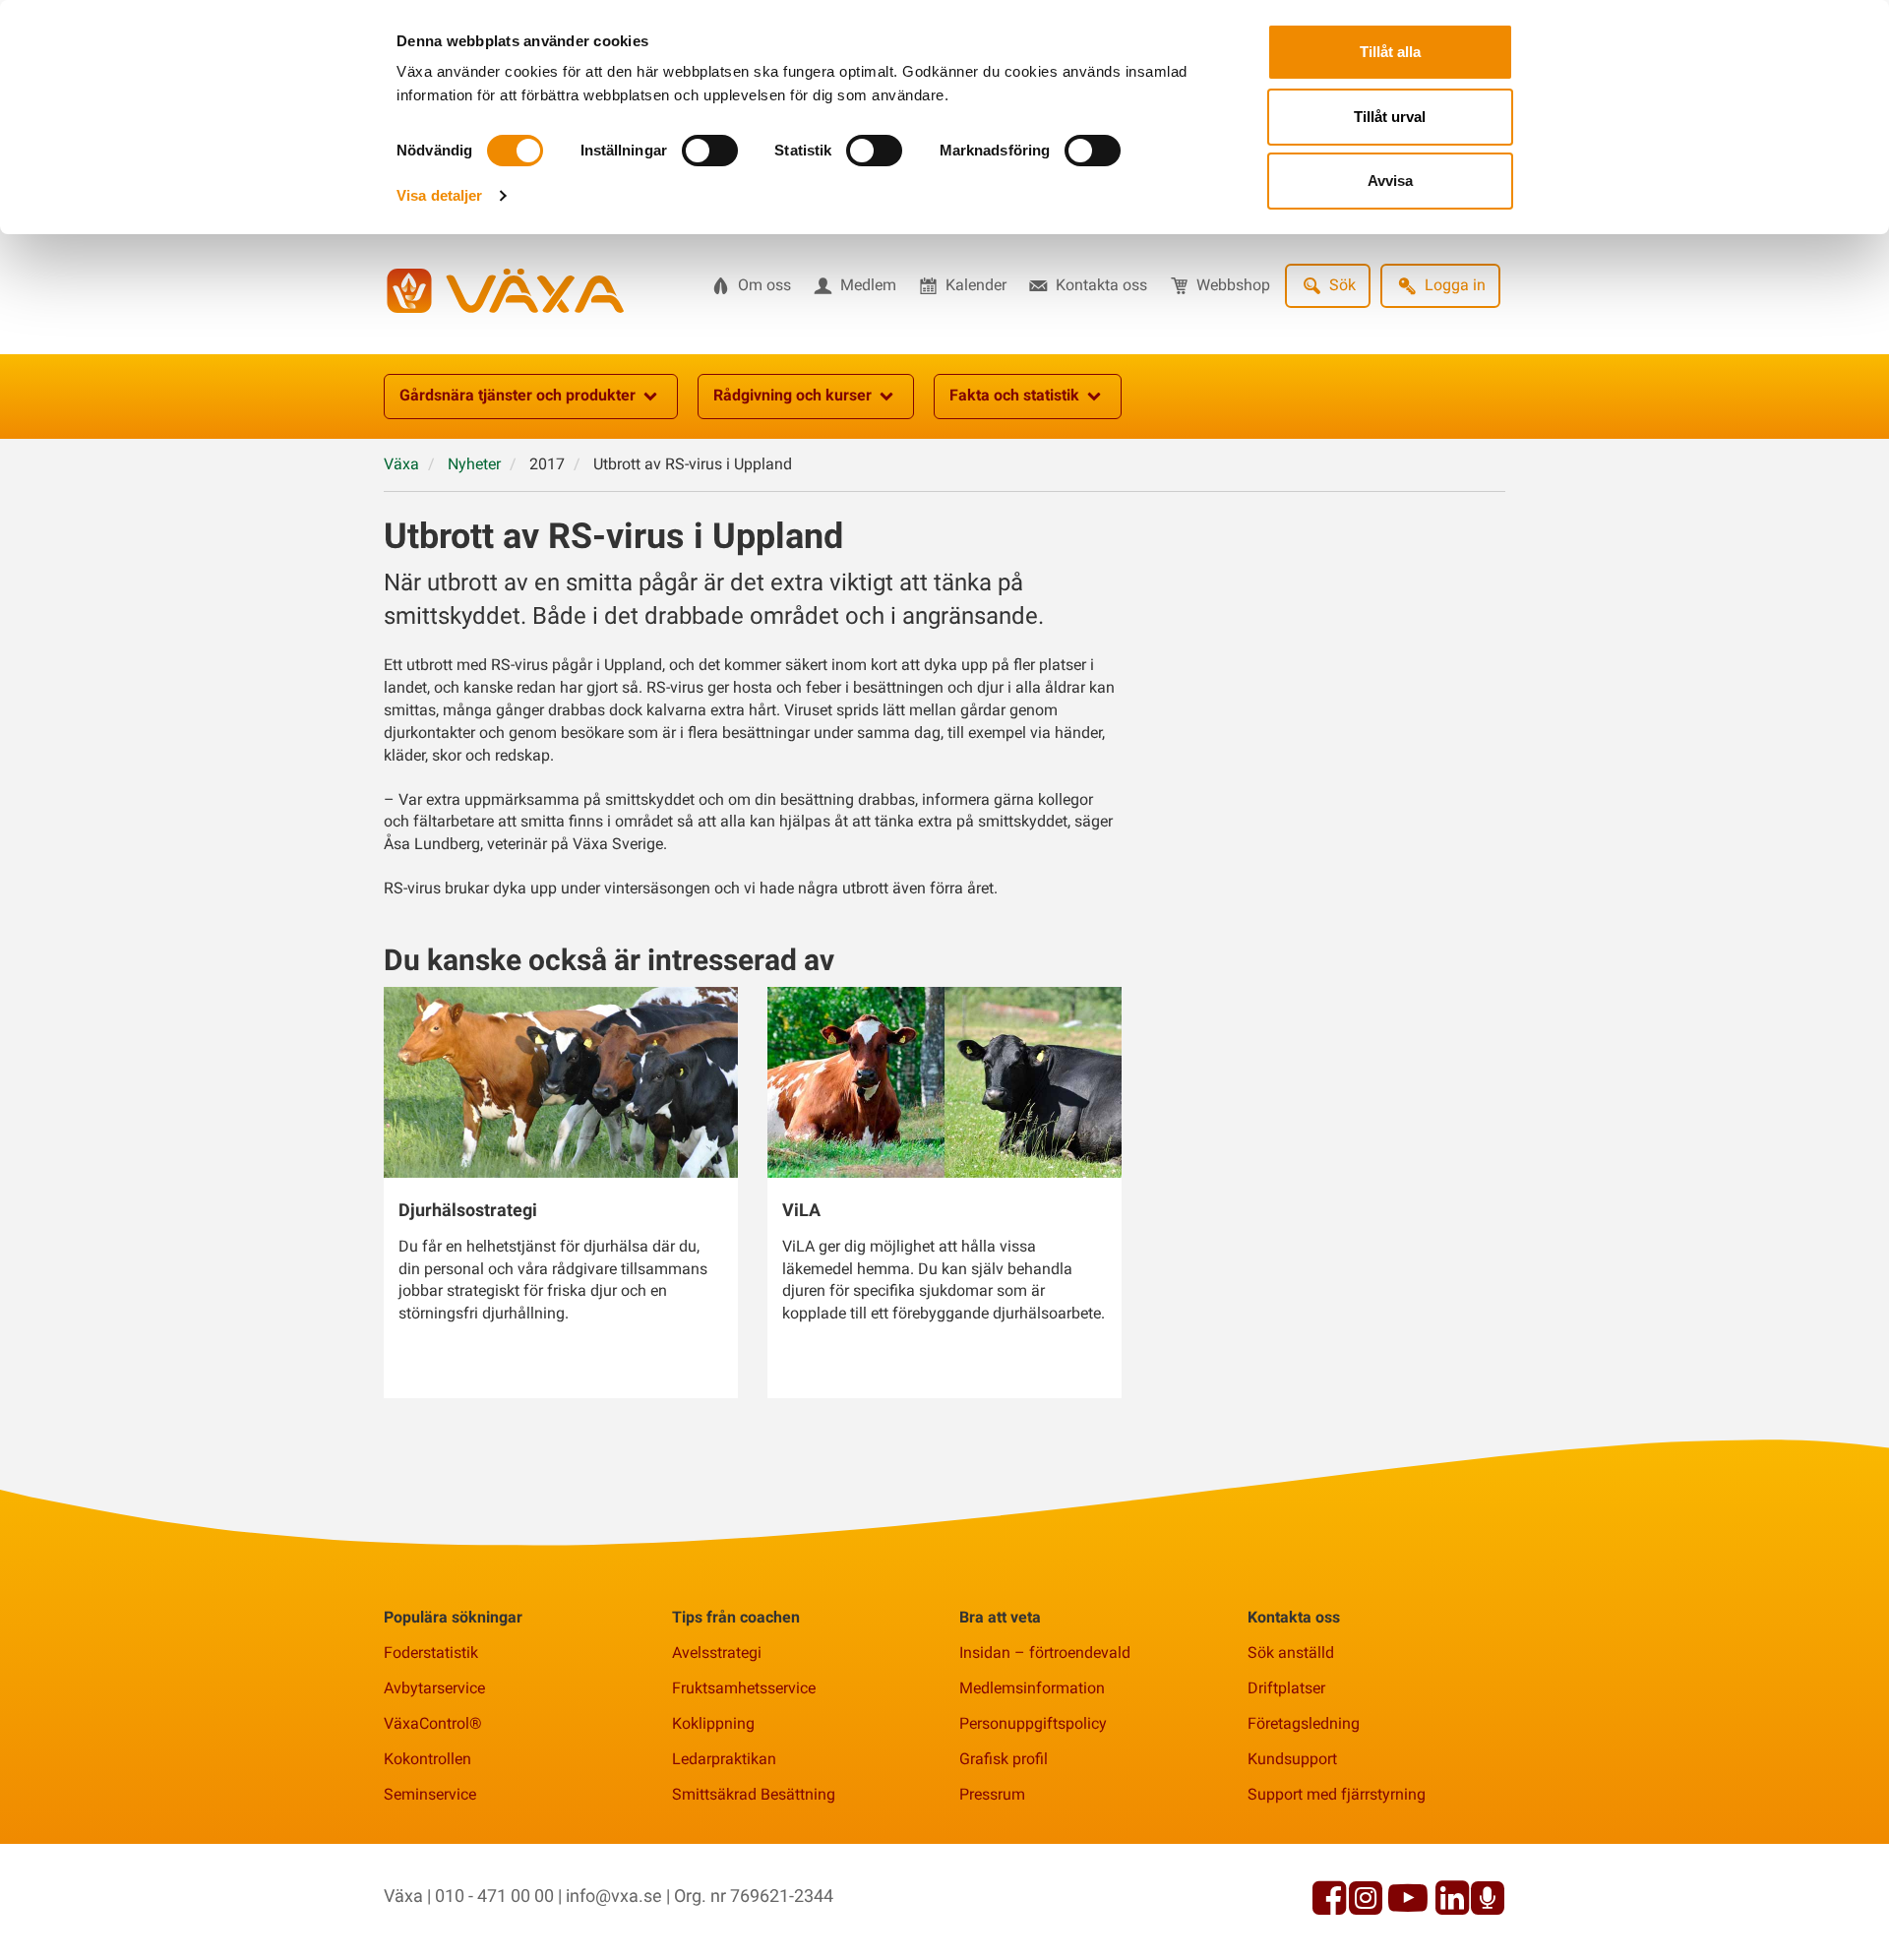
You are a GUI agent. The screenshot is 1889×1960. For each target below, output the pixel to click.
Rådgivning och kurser (792, 395)
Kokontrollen (427, 1759)
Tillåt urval (1390, 117)
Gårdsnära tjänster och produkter (518, 395)
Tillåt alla (1390, 52)
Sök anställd (1291, 1653)
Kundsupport (1292, 1759)
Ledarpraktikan (724, 1759)
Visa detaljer (439, 195)
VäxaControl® (433, 1723)
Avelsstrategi (717, 1653)
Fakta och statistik (1014, 395)
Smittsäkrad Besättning (754, 1794)
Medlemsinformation (1032, 1688)
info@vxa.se (614, 1896)
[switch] (710, 151)
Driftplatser (1286, 1688)
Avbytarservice (434, 1688)
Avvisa (1390, 181)
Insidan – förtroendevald (1045, 1653)
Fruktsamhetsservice (744, 1688)
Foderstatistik (431, 1653)
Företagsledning (1304, 1723)
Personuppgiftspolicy (1033, 1723)
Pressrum (992, 1794)
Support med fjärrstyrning (1337, 1794)
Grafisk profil (1004, 1759)
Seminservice (430, 1794)
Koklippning (713, 1723)
